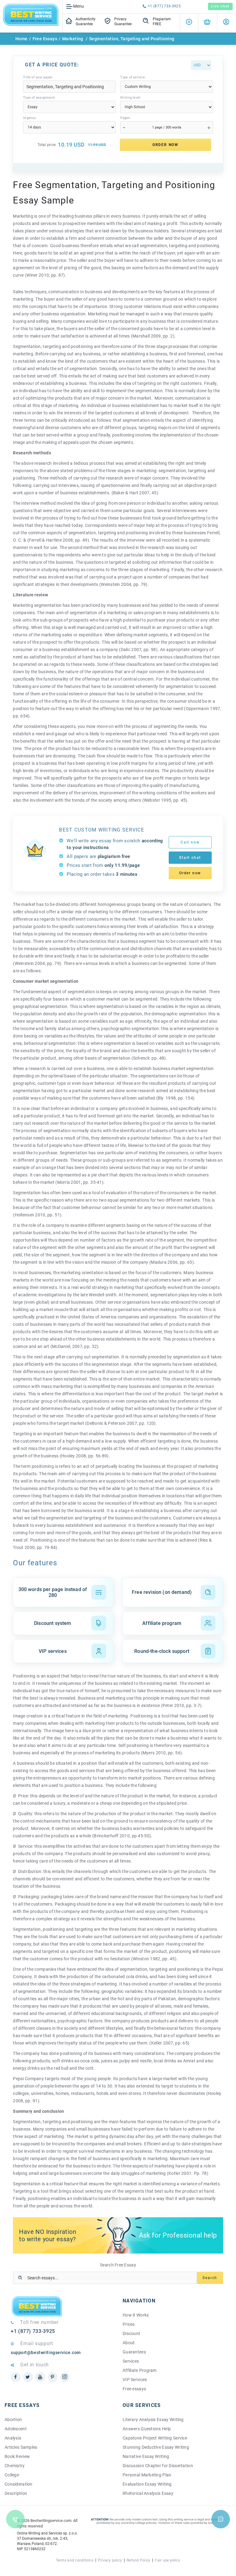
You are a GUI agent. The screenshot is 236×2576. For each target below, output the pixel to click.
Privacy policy (110, 2560)
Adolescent (16, 2429)
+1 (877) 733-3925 (164, 6)
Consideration (19, 2484)
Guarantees (134, 2352)
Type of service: (133, 77)
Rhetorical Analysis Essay (148, 2493)
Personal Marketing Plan (147, 2475)
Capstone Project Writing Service (155, 2438)
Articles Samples (21, 2447)
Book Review (17, 2456)
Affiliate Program (140, 2370)
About (129, 2343)
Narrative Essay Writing (146, 2456)
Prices (129, 2324)
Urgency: (30, 118)
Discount (131, 2333)
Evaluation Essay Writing (147, 2484)
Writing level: (131, 98)
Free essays (134, 2389)
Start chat (190, 858)
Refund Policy (138, 2560)
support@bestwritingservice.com (46, 2353)
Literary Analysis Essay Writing (153, 2420)
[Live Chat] (221, 2519)
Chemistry (15, 2466)
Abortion (13, 2420)
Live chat (220, 6)
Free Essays (45, 39)
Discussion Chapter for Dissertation (158, 2466)
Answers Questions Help (147, 2429)
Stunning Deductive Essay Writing (156, 2447)
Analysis (13, 2438)
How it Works (136, 2315)
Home (22, 39)
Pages (125, 118)
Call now (190, 842)
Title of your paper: (38, 77)
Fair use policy (167, 2560)
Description (16, 2493)
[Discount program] (189, 23)
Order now (190, 873)
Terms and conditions (75, 2560)
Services (131, 2361)
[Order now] (207, 23)
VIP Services (135, 2380)
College (12, 2475)
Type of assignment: (39, 98)
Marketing (73, 39)
